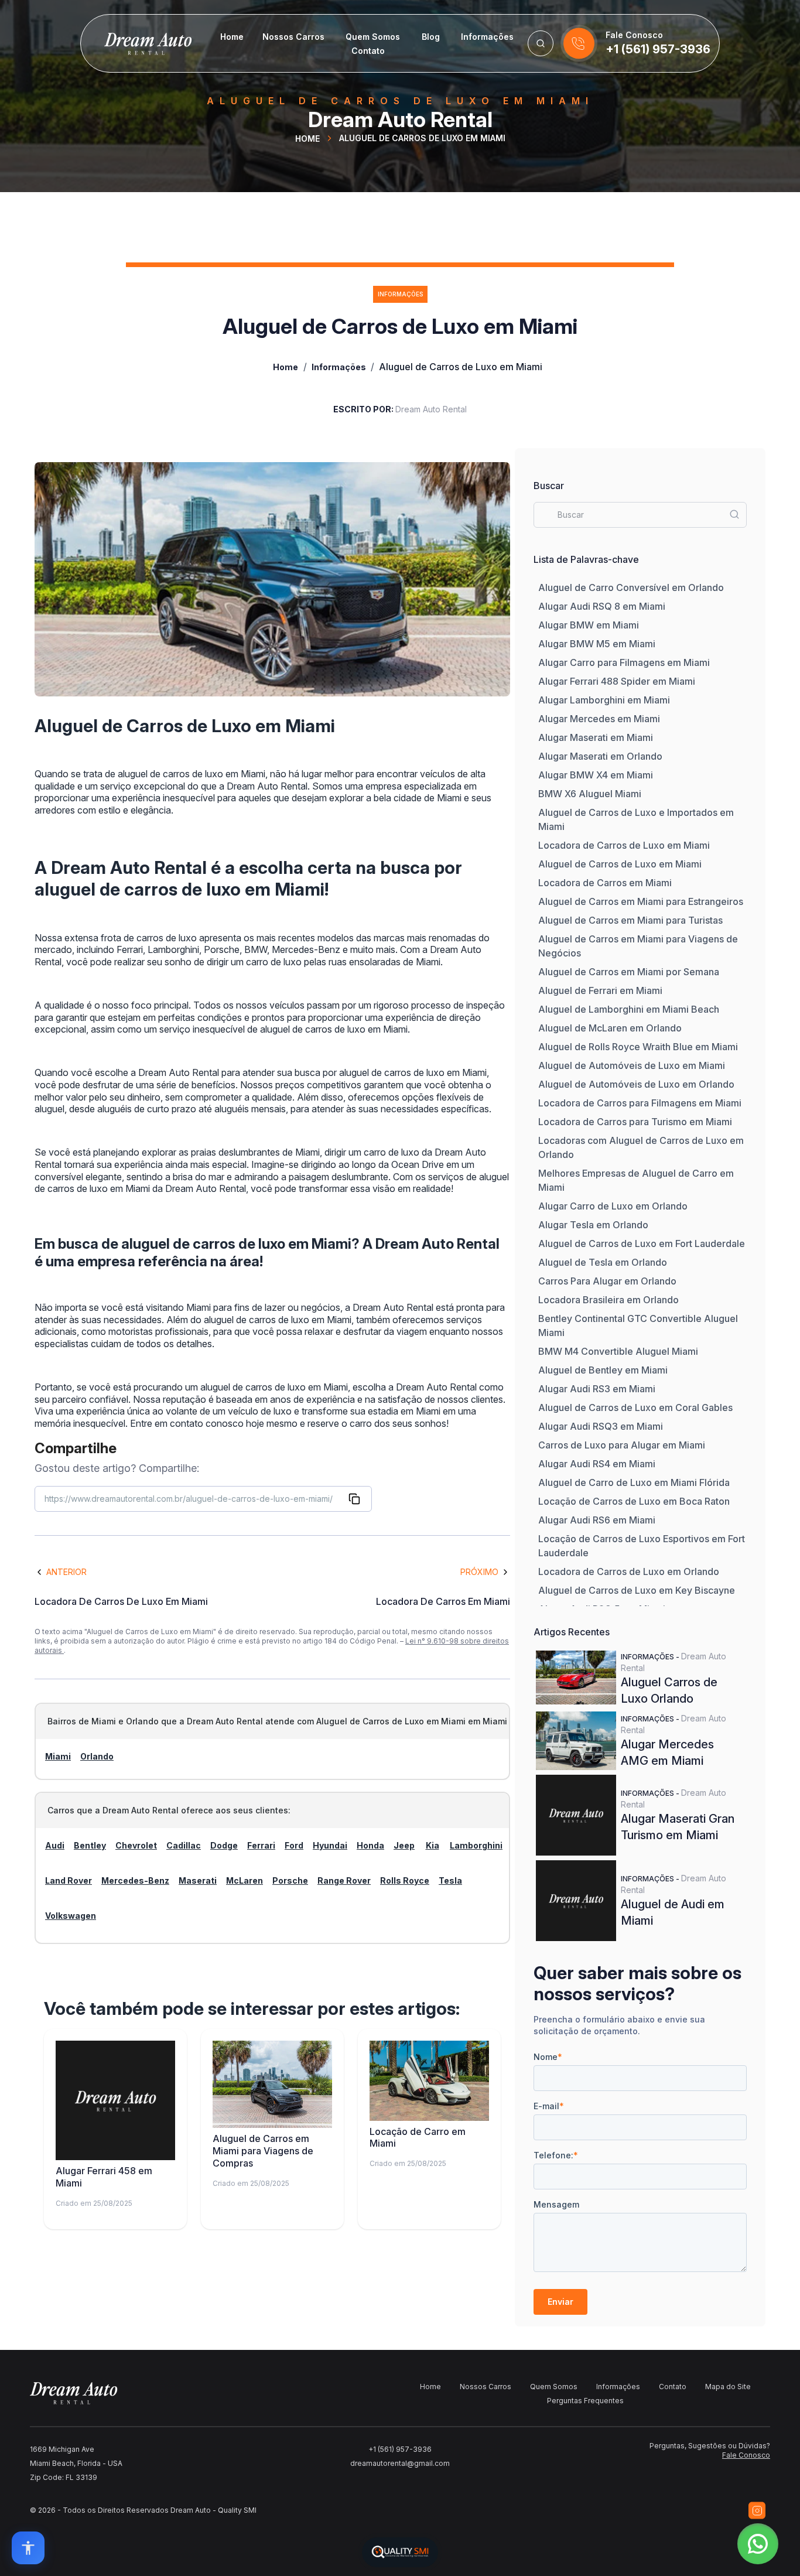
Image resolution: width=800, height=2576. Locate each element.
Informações (487, 37)
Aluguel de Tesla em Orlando (603, 1262)
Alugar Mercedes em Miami (599, 719)
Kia (433, 1845)
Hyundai (330, 1845)
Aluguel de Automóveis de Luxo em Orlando (636, 1084)
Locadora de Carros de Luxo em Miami (624, 845)
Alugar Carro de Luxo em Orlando (613, 1206)
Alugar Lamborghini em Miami (604, 700)
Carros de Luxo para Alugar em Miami (622, 1445)
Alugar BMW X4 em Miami (596, 775)
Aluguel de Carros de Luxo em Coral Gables (635, 1407)
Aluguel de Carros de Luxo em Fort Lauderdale (642, 1243)
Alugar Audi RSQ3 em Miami (601, 1426)
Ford (294, 1845)
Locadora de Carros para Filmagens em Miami (640, 1103)
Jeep (404, 1845)
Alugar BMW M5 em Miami (597, 644)
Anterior (66, 1572)
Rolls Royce (405, 1880)
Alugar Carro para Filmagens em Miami (624, 662)
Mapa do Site (728, 2387)
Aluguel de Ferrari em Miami (600, 990)
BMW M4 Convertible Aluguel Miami (618, 1351)
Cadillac (184, 1845)
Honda (370, 1845)
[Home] (136, 43)
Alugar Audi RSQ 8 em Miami (602, 606)
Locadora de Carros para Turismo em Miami (635, 1122)
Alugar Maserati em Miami (596, 737)
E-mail (549, 2106)
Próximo (479, 1572)
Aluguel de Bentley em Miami (603, 1370)
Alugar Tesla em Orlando (593, 1225)
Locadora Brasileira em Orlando (608, 1300)
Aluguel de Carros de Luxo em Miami (620, 864)
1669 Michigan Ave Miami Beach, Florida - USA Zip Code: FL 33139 (76, 2463)
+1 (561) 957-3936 (658, 49)
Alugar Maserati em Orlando (600, 756)
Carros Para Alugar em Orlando (607, 1281)
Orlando (97, 1756)
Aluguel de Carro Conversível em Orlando (631, 587)
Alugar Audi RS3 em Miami (597, 1389)
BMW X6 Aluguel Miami (590, 794)
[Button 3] (541, 43)
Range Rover (344, 1880)
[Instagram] (757, 2510)
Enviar (560, 2302)
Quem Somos (373, 37)
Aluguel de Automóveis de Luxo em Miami (632, 1065)
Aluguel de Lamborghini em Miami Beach (629, 1009)
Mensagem (556, 2204)
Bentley (90, 1845)
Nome (548, 2057)
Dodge (224, 1845)
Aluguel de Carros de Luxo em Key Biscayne (637, 1590)
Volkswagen (71, 1916)
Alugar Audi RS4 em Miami (597, 1464)
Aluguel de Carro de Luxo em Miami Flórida (634, 1482)
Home (232, 37)
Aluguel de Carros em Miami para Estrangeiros (641, 901)
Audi (55, 1845)
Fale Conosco (746, 2455)
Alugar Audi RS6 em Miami (597, 1520)
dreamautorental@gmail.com (400, 2463)
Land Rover (69, 1880)
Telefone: (556, 2155)
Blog (431, 37)
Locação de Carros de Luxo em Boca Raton (634, 1501)
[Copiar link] (354, 1499)
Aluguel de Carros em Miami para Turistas (630, 920)
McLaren (245, 1880)
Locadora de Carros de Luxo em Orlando (629, 1571)
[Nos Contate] (579, 43)
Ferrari (261, 1845)
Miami (58, 1756)
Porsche (290, 1880)
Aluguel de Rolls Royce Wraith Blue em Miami (638, 1047)
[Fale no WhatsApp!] (758, 2544)
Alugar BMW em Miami (589, 625)
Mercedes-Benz (135, 1880)
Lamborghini (476, 1845)
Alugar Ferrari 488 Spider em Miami (617, 681)
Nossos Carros (293, 37)
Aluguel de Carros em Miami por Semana (629, 972)
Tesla (450, 1880)
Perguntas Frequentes (585, 2401)
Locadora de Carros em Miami (605, 883)
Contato (368, 51)
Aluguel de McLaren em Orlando (610, 1028)
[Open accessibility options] (28, 2548)
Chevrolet (136, 1845)
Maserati (198, 1880)
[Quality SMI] (400, 2552)
